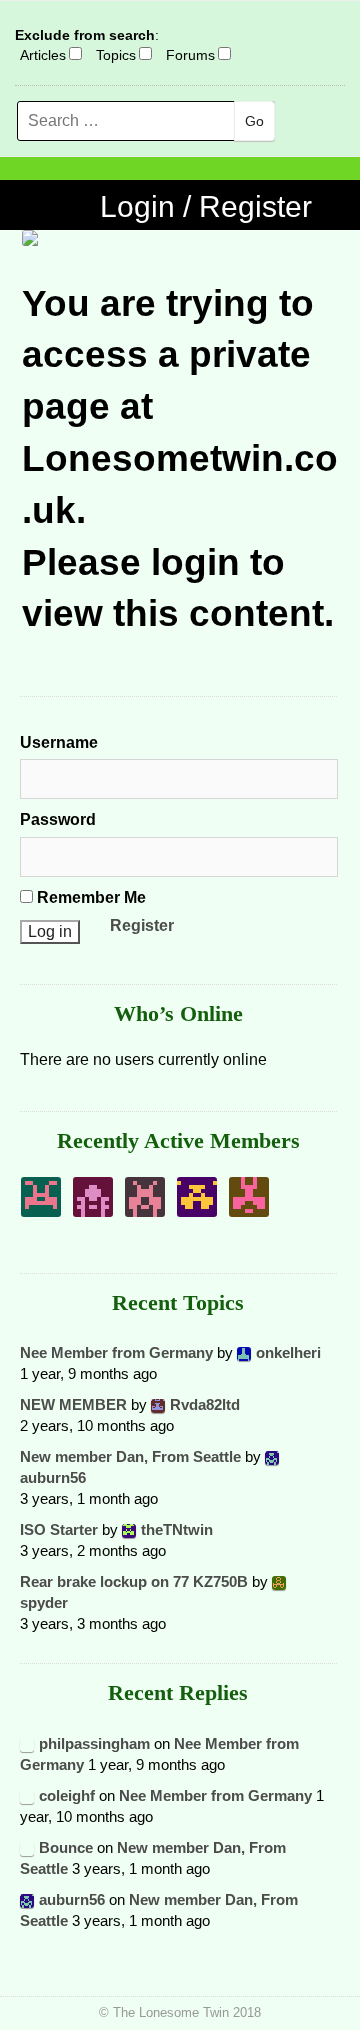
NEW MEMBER (73, 1404)
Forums (190, 55)
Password (58, 819)
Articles (43, 55)
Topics (116, 55)
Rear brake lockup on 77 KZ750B (134, 1581)
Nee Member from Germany (116, 1352)
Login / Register (206, 206)
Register (142, 925)
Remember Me (89, 897)
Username (59, 742)
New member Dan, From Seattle (130, 1456)
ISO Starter (59, 1529)
